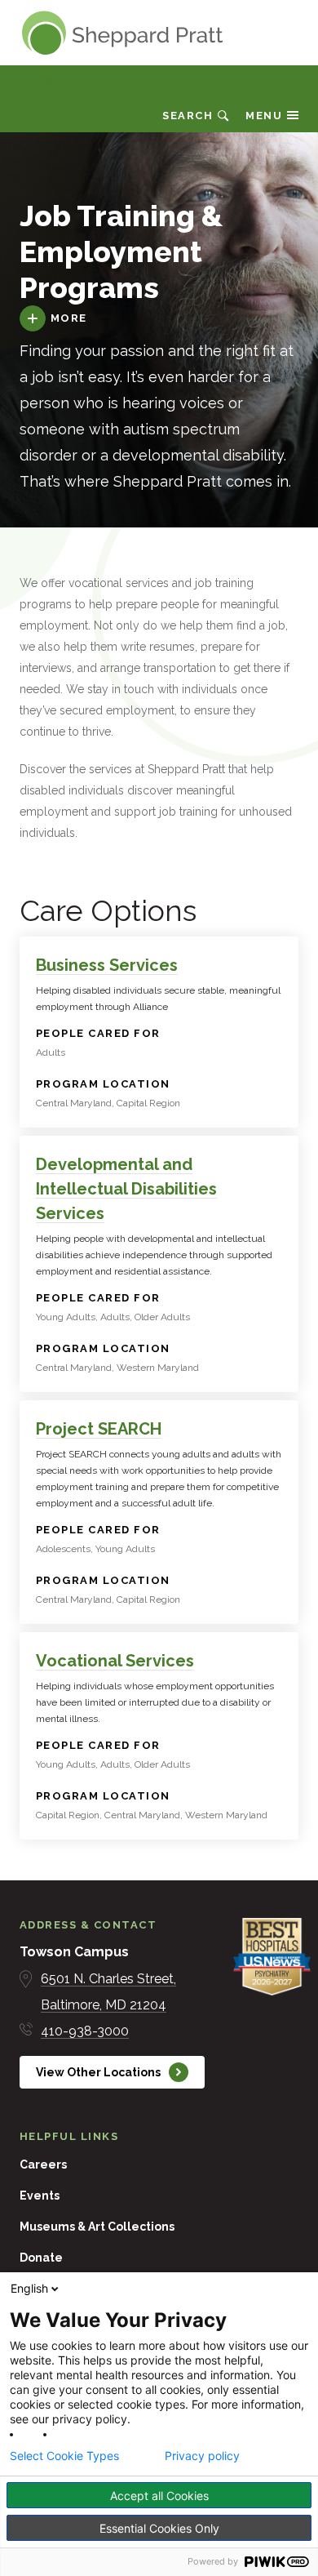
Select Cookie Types (64, 2456)
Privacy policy (202, 2456)
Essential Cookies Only (159, 2528)
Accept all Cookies (159, 2496)
